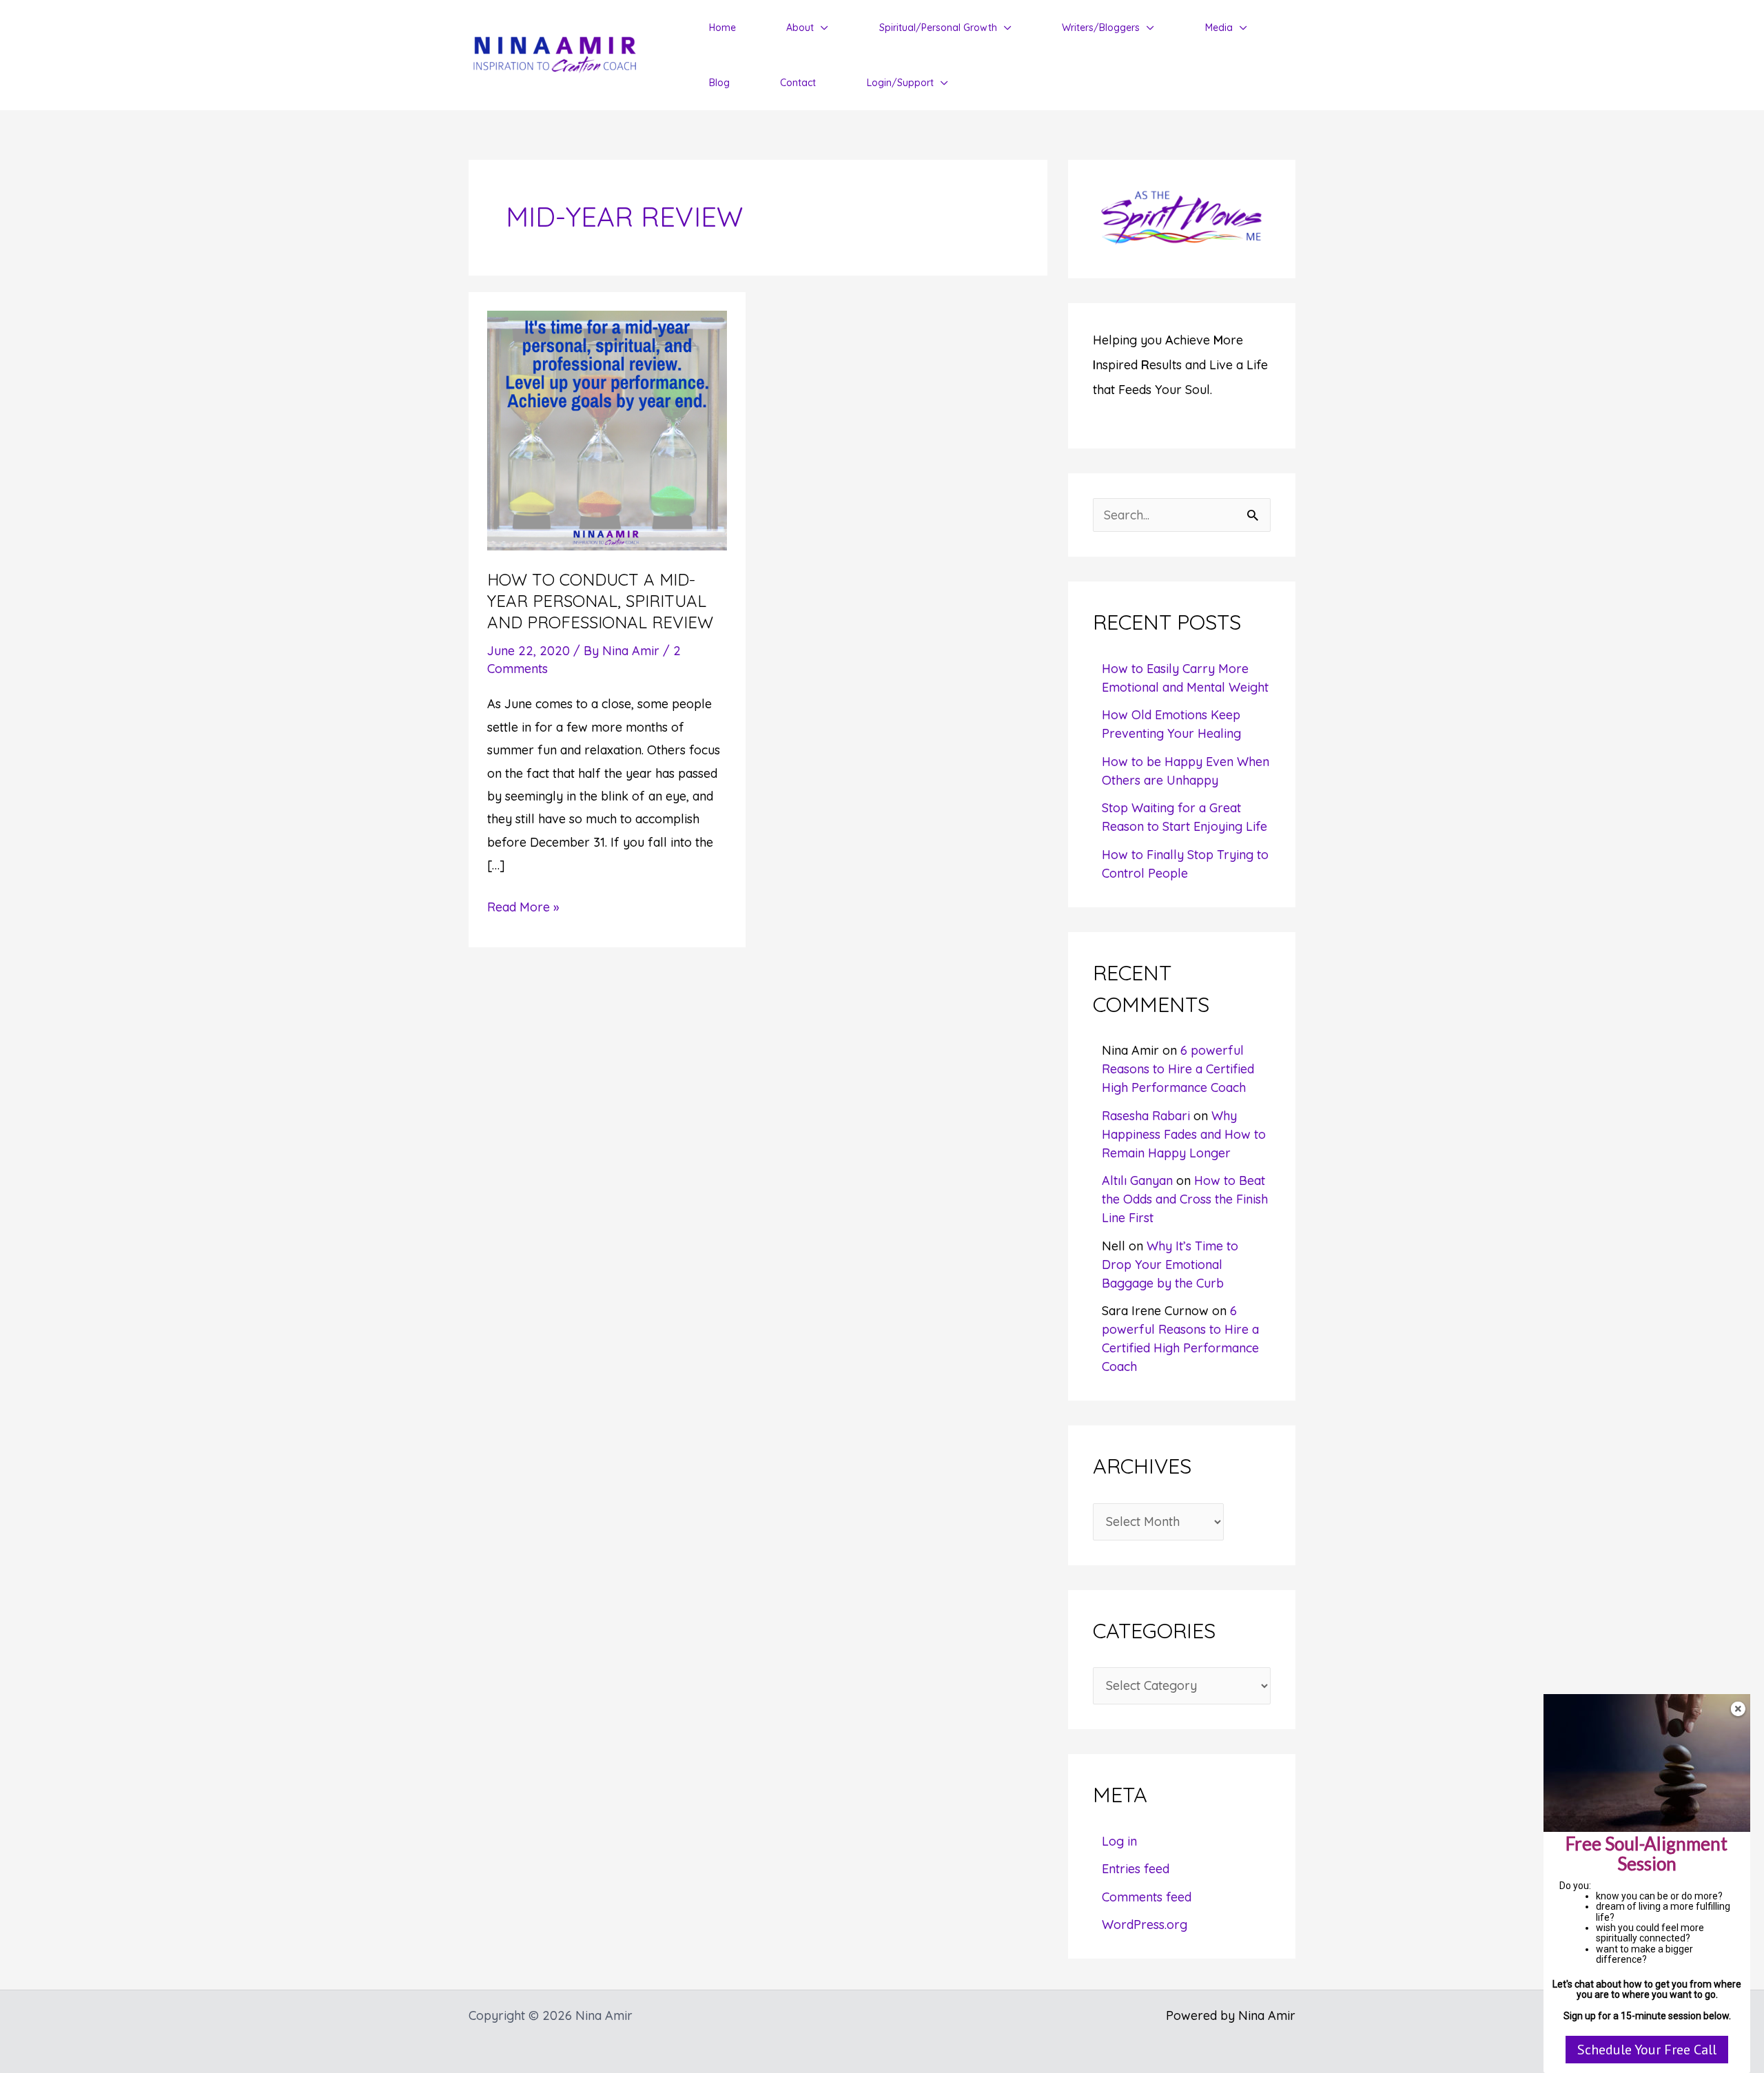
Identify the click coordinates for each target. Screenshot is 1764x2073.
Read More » (523, 908)
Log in (1119, 1841)
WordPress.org (1145, 1925)
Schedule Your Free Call (1647, 2050)
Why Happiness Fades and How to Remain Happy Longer (1184, 1134)
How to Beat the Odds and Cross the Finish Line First (1185, 1199)
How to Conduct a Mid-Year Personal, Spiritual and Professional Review (600, 601)
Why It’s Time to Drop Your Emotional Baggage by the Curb (1170, 1265)
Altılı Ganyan (1137, 1180)
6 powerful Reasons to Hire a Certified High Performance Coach (1178, 1069)
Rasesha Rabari (1146, 1116)
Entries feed (1136, 1869)
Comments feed (1147, 1897)
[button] (821, 28)
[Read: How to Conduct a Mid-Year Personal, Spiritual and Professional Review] (607, 430)
